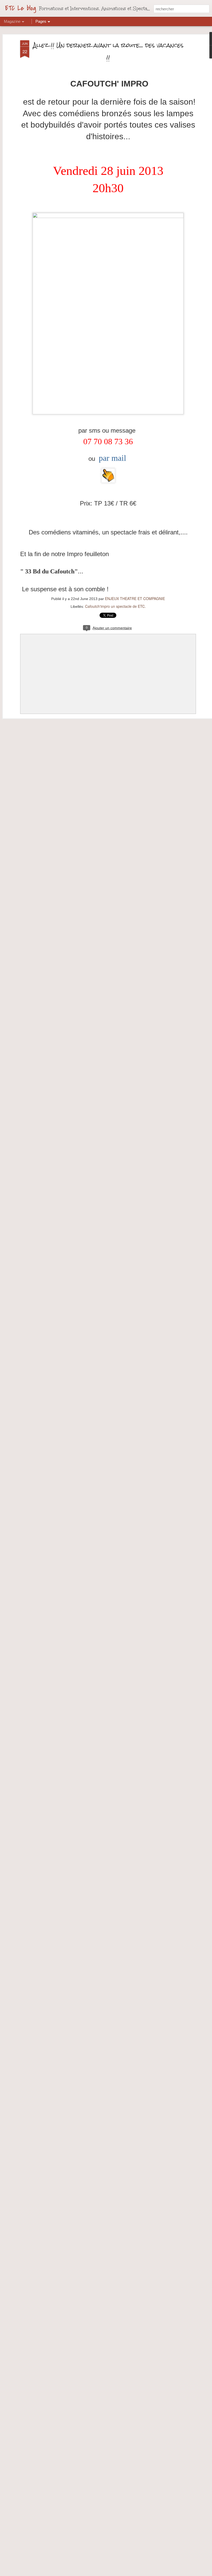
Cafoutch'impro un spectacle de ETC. (115, 606)
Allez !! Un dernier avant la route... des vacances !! (108, 51)
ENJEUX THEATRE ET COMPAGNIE (135, 598)
